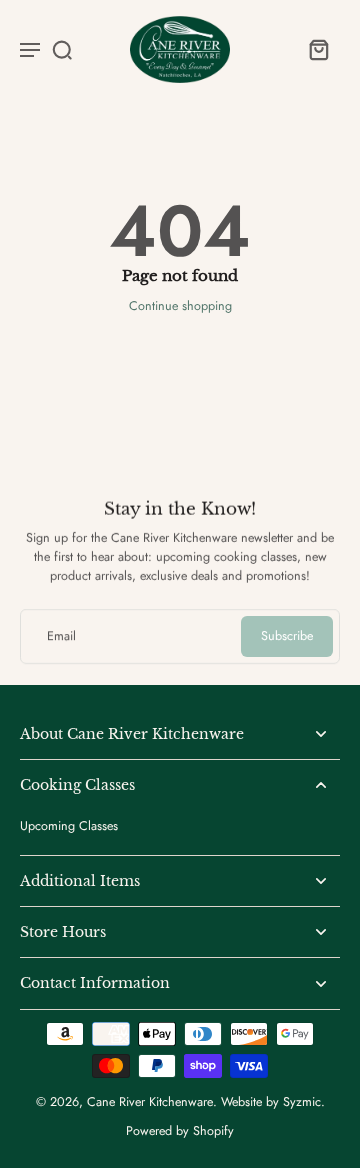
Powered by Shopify (180, 1131)
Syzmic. (304, 1102)
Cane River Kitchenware (150, 1102)
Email (61, 636)
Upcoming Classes (69, 826)
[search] (62, 49)
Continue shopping (180, 306)
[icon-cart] (318, 49)
